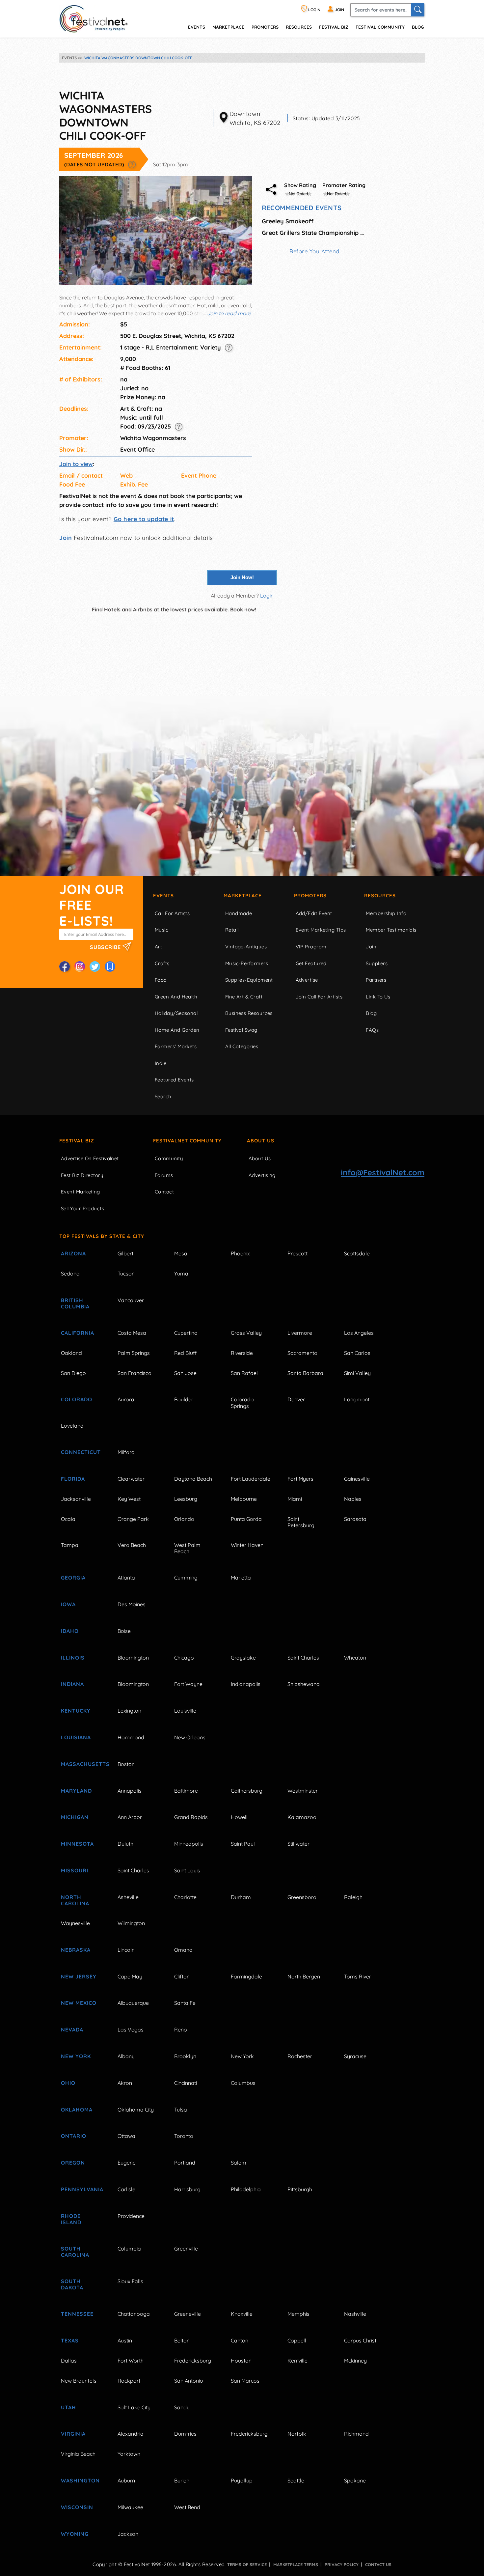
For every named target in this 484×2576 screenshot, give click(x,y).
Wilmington (131, 1923)
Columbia (129, 2249)
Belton (182, 2340)
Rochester (300, 2056)
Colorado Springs (242, 1402)
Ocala (68, 1519)
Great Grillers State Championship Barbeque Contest (314, 233)
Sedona (70, 1274)
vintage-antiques (246, 947)
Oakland (71, 1353)
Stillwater (298, 1844)
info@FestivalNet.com (383, 1172)
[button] (132, 164)
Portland (185, 2163)
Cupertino (186, 1333)
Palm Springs (134, 1353)
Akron (125, 2083)
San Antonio (189, 2381)
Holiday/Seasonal (176, 1013)
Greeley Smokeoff (288, 221)
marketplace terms (296, 2564)
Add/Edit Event (314, 913)
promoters (265, 27)
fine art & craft (244, 997)
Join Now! (242, 577)
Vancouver (131, 1300)
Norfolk (297, 2434)
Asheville (128, 1897)
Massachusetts (82, 1764)
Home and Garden (177, 1030)
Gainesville (357, 1479)
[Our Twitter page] (95, 966)
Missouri (75, 1870)
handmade (239, 913)
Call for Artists (172, 913)
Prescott (297, 1253)
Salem (239, 2163)
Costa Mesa (132, 1333)
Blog (418, 27)
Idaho (70, 1631)
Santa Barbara (305, 1373)
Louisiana (76, 1737)
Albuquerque (133, 2003)
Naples (353, 1499)
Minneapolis (189, 1844)
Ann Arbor (130, 1817)
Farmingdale (246, 1976)
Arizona (73, 1253)
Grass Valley (246, 1333)
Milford (126, 1452)
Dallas (69, 2361)
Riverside (242, 1353)
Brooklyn (185, 2056)
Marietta (241, 1578)
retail (232, 930)
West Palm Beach (187, 1548)
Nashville (355, 2314)
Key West (129, 1499)
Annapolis (130, 1791)
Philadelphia (246, 2189)
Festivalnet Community (187, 1141)
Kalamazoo (302, 1817)
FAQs (372, 1030)
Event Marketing (81, 1192)
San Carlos (357, 1353)
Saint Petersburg (301, 1522)
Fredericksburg (193, 2361)
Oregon (73, 2163)
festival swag (241, 1030)
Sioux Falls (130, 2281)
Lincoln (126, 1950)
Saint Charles (303, 1658)
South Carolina (75, 2252)
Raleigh (353, 1897)
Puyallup (242, 2480)
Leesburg (186, 1499)
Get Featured (311, 963)
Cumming (186, 1578)
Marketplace (228, 27)
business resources (249, 1013)
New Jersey (79, 1976)
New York (76, 2056)
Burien (182, 2480)
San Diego (73, 1373)
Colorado (77, 1399)
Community (169, 1158)
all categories (242, 1046)
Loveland (72, 1426)
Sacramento (302, 1353)
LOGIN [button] (314, 10)
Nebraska (76, 1950)
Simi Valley (357, 1373)
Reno (181, 2030)
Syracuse (355, 2056)
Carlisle (126, 2189)
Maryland (76, 1791)
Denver (296, 1399)
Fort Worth (131, 2361)
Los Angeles (359, 1333)
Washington (80, 2480)
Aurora (126, 1399)
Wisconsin (77, 2507)
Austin (125, 2340)
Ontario (74, 2136)
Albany (126, 2056)
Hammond (131, 1737)
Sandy (182, 2407)
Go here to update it (144, 519)
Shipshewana (304, 1684)
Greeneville (188, 2314)
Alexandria (131, 2434)
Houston (241, 2361)
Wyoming (75, 2534)
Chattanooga (134, 2314)
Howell (239, 1817)
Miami (295, 1499)
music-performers (247, 963)
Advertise (307, 980)
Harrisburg (187, 2189)
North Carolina (75, 1900)
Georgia (73, 1578)
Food (161, 980)
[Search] (418, 10)
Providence (131, 2216)
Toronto (184, 2136)
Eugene (127, 2163)
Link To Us (378, 997)
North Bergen (304, 1976)
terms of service (247, 2564)
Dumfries (185, 2434)
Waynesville (75, 1923)
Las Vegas (131, 2030)
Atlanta (126, 1578)
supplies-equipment (249, 980)
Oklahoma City (136, 2110)
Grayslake (243, 1658)
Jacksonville (76, 1499)
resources (299, 27)
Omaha (183, 1950)
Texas (70, 2340)
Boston (126, 1764)
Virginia (73, 2434)
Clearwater (131, 1479)
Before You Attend (314, 251)
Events (163, 896)
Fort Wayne (188, 1684)
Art (158, 947)
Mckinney (355, 2361)
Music (161, 930)
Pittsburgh (300, 2189)
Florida (73, 1479)
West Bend (187, 2507)
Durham (241, 1897)
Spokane (355, 2480)
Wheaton (355, 1658)
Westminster (303, 1791)
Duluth (125, 1844)
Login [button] (267, 596)
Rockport (129, 2381)
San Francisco (134, 1373)
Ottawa (126, 2136)
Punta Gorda (246, 1519)
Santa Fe (185, 2003)
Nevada (72, 2030)
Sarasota (355, 1519)
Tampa (70, 1545)
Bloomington (133, 1658)
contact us (378, 2564)
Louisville (185, 1711)
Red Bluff (185, 1353)
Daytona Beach (193, 1479)
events (197, 27)
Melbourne (244, 1499)
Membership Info (386, 913)
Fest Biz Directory (82, 1175)
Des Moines (132, 1604)
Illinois (73, 1658)
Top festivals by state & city (102, 1236)
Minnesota (77, 1844)
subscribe (106, 947)
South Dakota (72, 2284)
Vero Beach (132, 1545)
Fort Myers (300, 1479)
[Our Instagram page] (80, 966)
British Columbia (75, 1303)
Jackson (128, 2534)
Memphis (298, 2314)
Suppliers (377, 963)
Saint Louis (187, 1870)
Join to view (76, 464)
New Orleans (190, 1737)
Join (66, 538)
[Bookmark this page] (110, 966)
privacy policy (342, 2564)
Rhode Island (71, 2219)
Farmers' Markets (176, 1046)
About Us (261, 1141)
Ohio (68, 2083)
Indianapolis (246, 1684)
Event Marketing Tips (321, 930)
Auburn (126, 2480)
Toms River (358, 1976)
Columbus (243, 2083)
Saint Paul (243, 1844)
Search (163, 1096)
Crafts (162, 963)
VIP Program (311, 947)
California (78, 1333)
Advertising (262, 1175)
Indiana (72, 1684)
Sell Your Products (82, 1208)
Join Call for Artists (319, 997)
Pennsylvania (82, 2189)
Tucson (126, 1274)
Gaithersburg (247, 1791)
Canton (240, 2340)
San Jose (185, 1373)
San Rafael (244, 1373)
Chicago (184, 1658)
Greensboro (302, 1897)
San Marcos (245, 2381)
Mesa (181, 1253)
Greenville (186, 2249)
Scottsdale (357, 1253)
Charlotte (185, 1897)
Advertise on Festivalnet (90, 1158)
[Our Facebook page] (65, 966)
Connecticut (81, 1452)
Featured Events (174, 1080)
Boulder (184, 1399)
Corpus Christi (361, 2340)
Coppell (297, 2340)
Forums (164, 1175)
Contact (164, 1192)
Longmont (357, 1399)
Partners (376, 980)
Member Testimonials (391, 930)
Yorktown (129, 2454)
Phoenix (240, 1253)
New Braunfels (79, 2381)
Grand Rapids (191, 1817)
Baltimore (186, 1791)
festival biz (334, 27)
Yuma (181, 1274)
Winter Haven (247, 1545)
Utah (68, 2407)
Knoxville (242, 2314)
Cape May (130, 1976)
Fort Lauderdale (251, 1479)
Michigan (75, 1817)
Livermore (300, 1333)
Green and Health (176, 997)
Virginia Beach (78, 2454)
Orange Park (133, 1519)
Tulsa (181, 2110)
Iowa (68, 1604)
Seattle (296, 2480)
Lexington (129, 1711)
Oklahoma (77, 2110)
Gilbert (125, 1253)
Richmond (356, 2434)
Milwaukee (130, 2507)
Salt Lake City (134, 2407)
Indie (161, 1063)
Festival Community (380, 27)
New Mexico (79, 2003)
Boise (124, 1631)
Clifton (182, 1976)
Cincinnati (186, 2083)
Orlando (184, 1519)
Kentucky (76, 1711)
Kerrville (297, 2361)
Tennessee (77, 2314)
